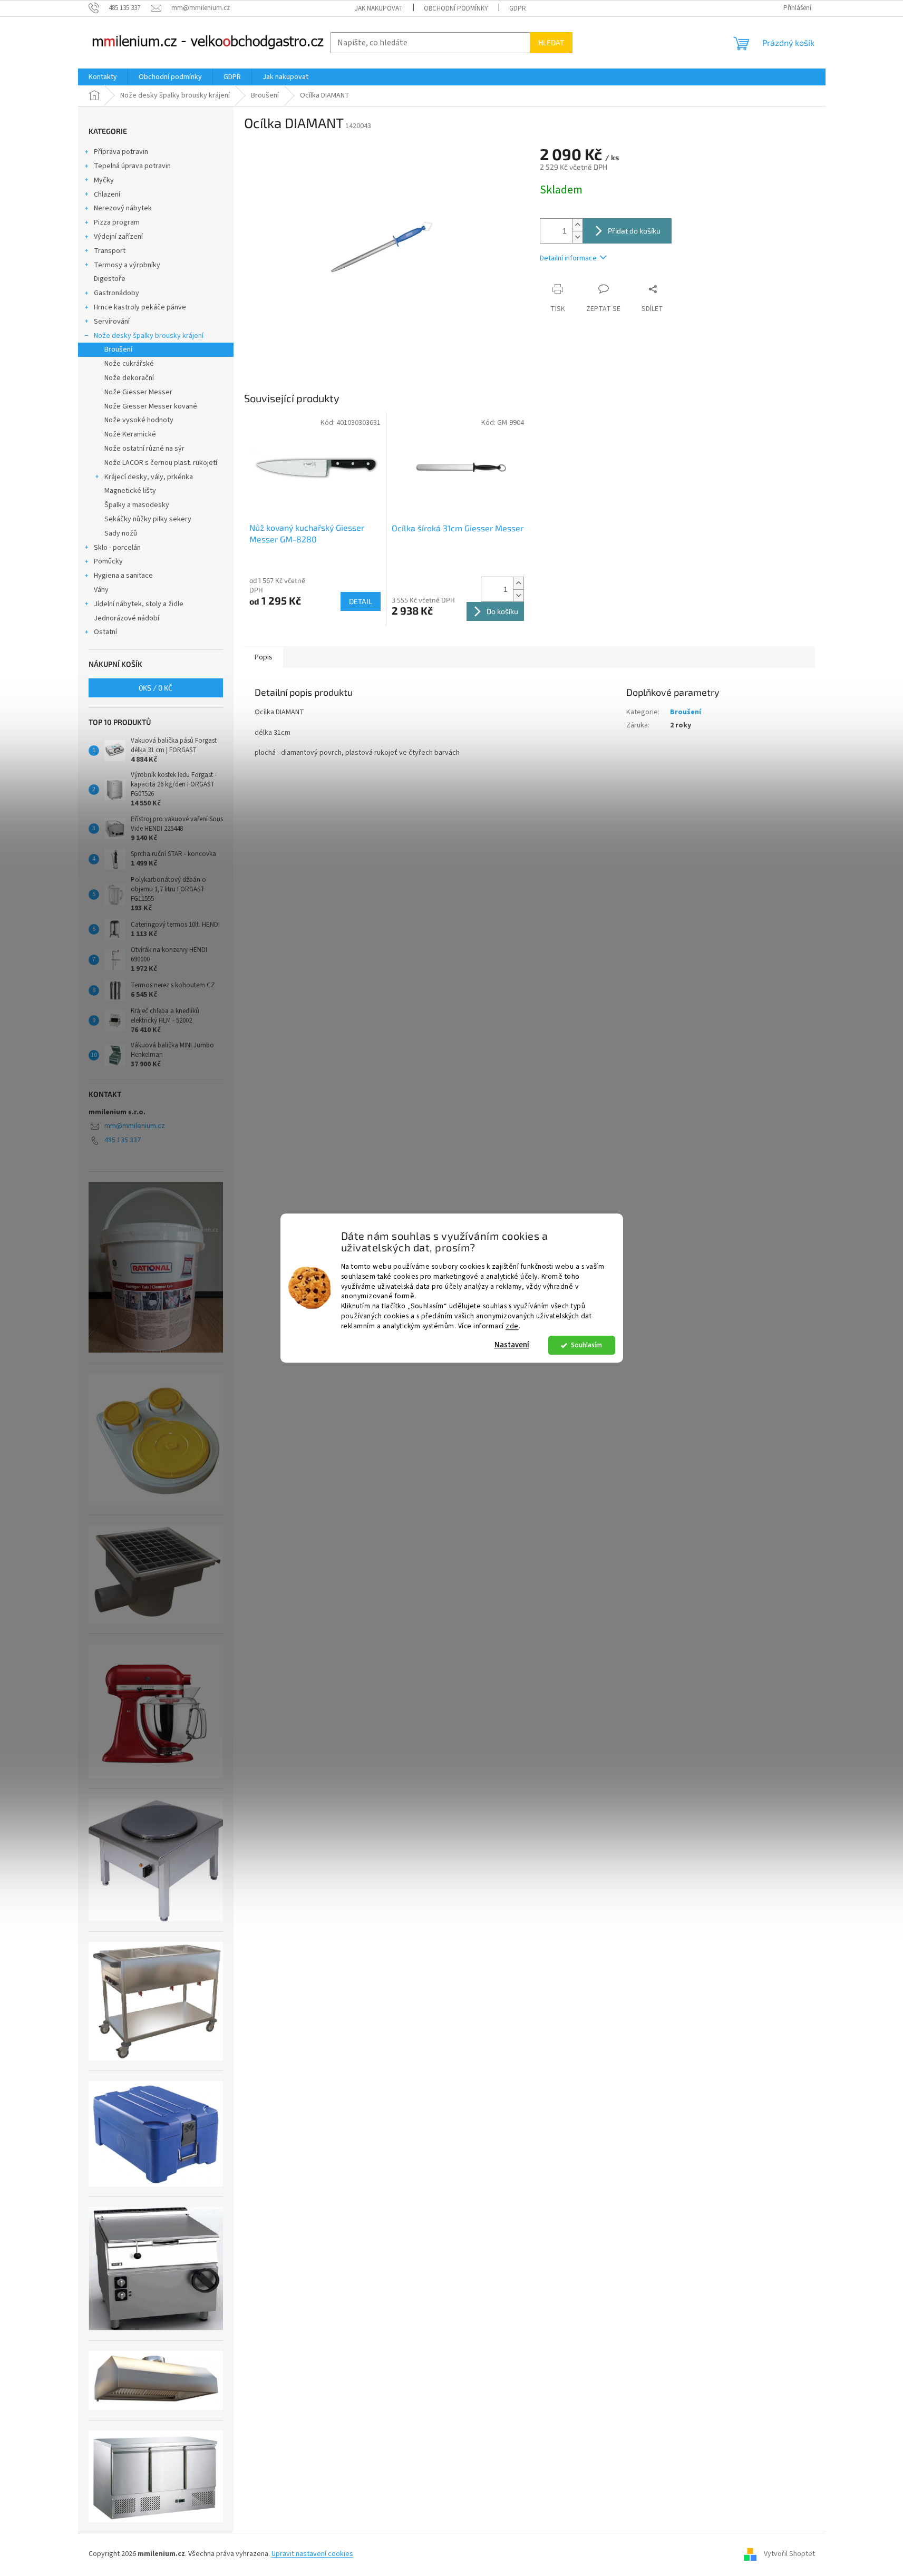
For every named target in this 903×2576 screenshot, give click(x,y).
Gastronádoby (116, 293)
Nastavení (512, 1345)
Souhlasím (586, 1345)
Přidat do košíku (634, 231)
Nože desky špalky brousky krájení (149, 336)
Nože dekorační (129, 378)
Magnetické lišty (130, 491)
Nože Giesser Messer (138, 392)
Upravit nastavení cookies (312, 2554)
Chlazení (107, 195)
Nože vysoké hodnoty (139, 420)
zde (512, 1326)
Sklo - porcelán (117, 548)
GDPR (518, 8)
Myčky (104, 180)
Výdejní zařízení (118, 237)
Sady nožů (121, 533)
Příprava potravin (121, 152)
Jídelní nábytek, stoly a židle (139, 604)
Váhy (101, 590)
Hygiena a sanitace (123, 576)
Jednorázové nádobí (127, 618)
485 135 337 (123, 1140)
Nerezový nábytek (123, 208)
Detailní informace (568, 258)
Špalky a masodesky (137, 505)
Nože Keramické (130, 434)
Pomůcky (108, 561)
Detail (361, 601)
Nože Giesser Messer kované (151, 406)
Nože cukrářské (129, 364)
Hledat (551, 42)
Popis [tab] (264, 657)
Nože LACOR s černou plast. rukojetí (161, 463)
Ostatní (105, 632)
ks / (156, 688)
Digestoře (110, 279)
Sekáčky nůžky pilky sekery (148, 519)
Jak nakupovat (379, 8)
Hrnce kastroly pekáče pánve (140, 307)
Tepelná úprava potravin (132, 166)
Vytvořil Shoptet (789, 2554)
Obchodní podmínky (456, 8)
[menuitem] (103, 77)
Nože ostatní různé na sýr (144, 449)
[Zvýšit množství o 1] (577, 225)
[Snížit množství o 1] (577, 237)
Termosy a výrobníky (127, 265)
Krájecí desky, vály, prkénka (149, 477)
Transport (110, 251)
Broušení (118, 349)
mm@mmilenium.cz (135, 1126)
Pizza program (117, 222)
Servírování (112, 322)
